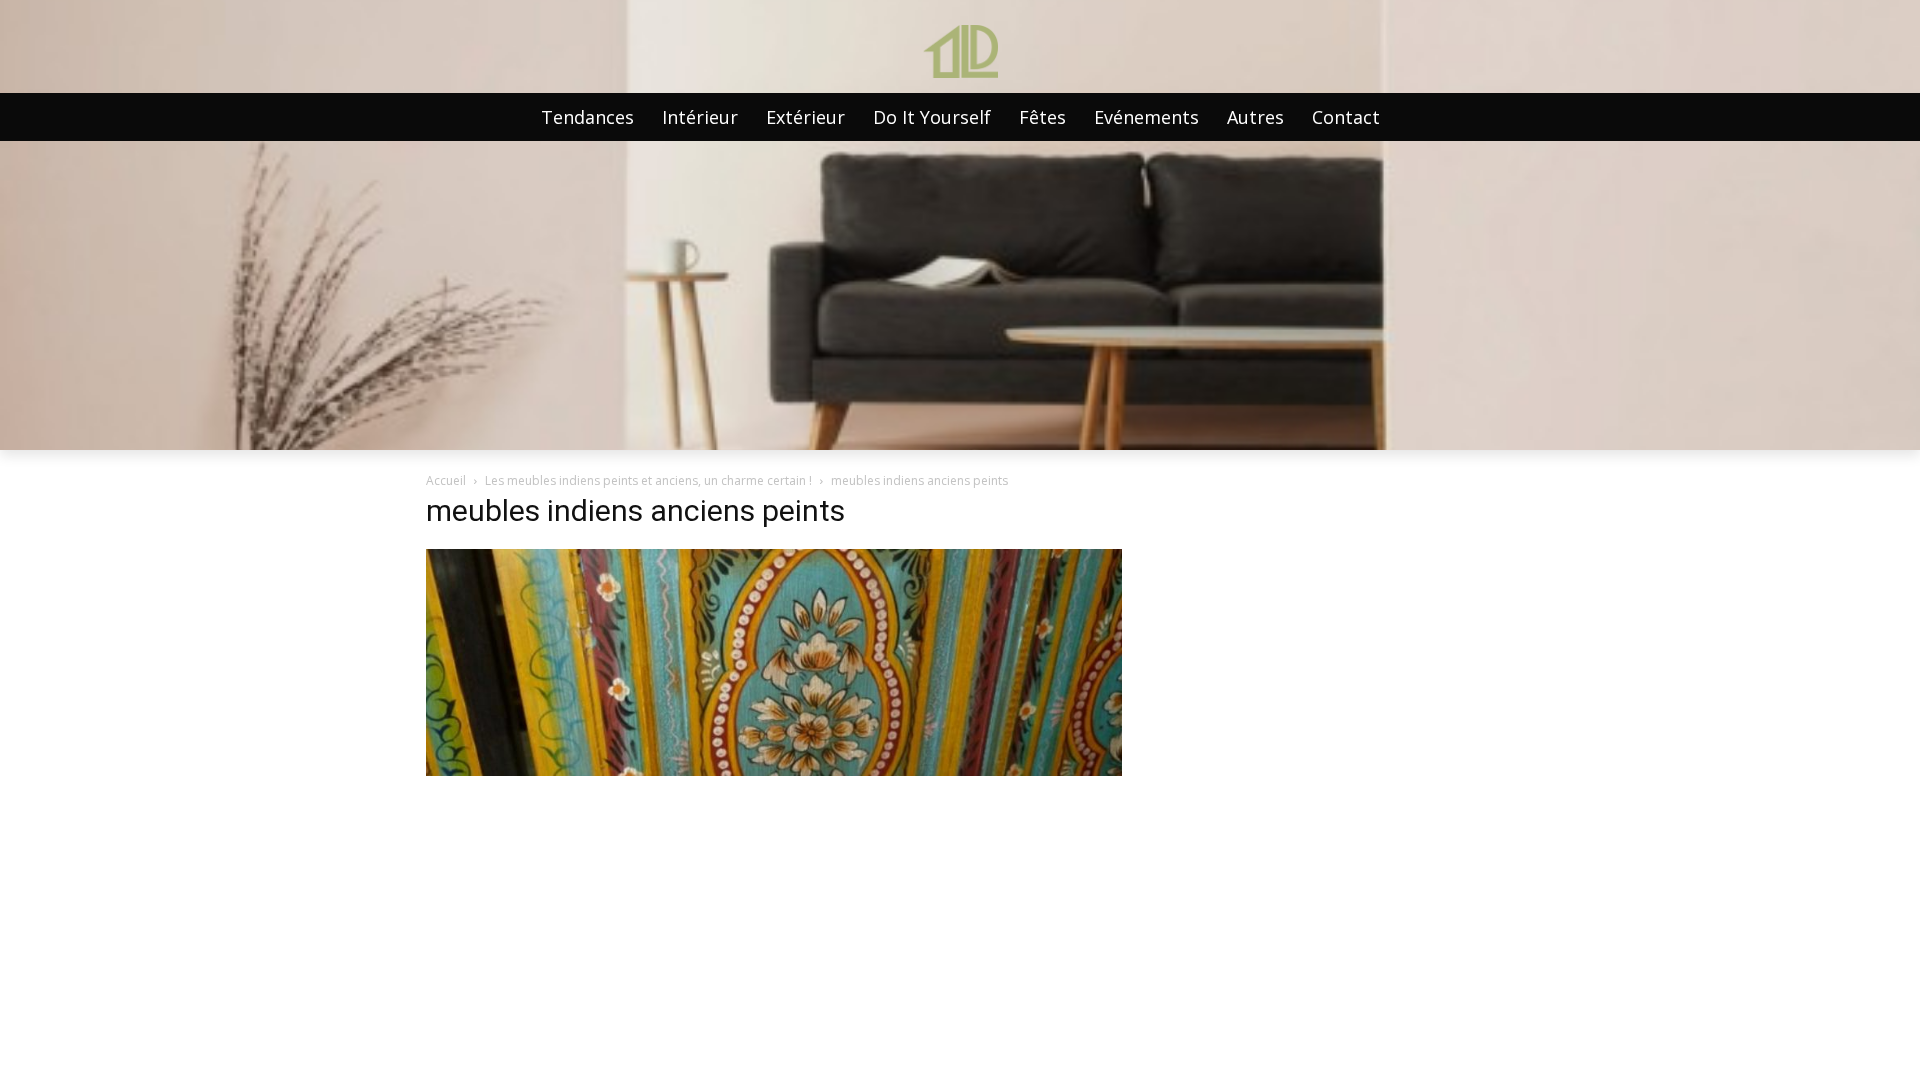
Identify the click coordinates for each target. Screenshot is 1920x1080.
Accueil (446, 480)
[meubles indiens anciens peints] (774, 770)
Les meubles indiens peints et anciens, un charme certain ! (648, 480)
